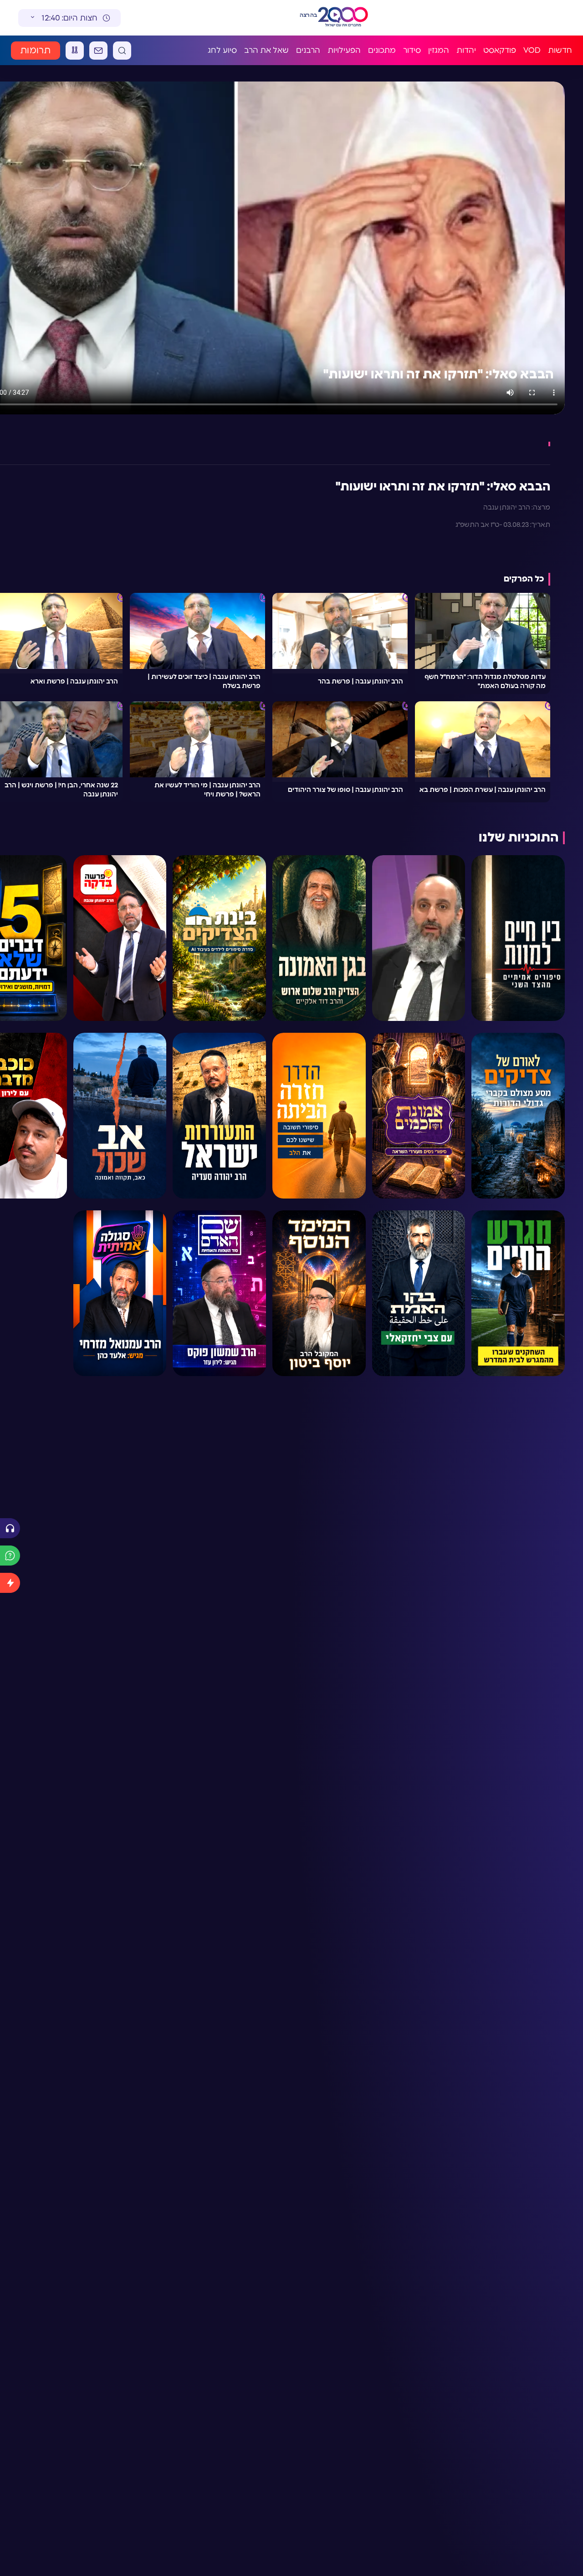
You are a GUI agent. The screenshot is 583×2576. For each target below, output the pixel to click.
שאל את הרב (266, 50)
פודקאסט (500, 50)
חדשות (560, 50)
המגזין (439, 50)
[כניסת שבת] (75, 51)
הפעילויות (344, 50)
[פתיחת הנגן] (10, 1528)
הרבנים (308, 50)
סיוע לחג (222, 50)
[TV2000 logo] (343, 18)
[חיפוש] (122, 51)
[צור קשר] (98, 51)
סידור (412, 50)
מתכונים (382, 50)
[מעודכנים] (10, 1583)
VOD (532, 50)
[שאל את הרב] (10, 1556)
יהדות (466, 50)
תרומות (36, 51)
